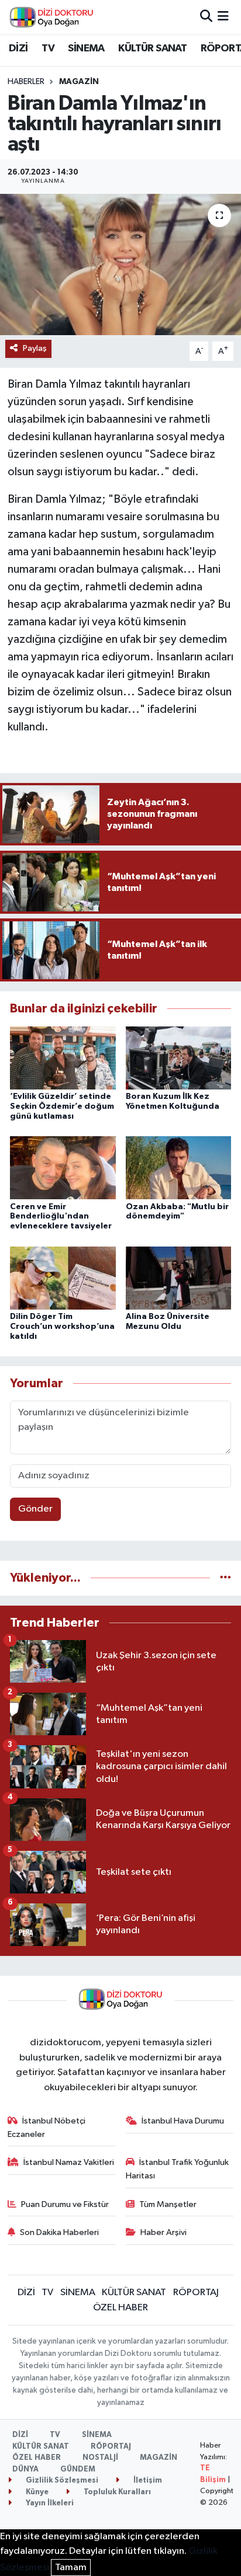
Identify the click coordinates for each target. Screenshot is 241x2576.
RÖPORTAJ (196, 2293)
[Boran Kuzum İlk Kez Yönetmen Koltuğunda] (179, 1058)
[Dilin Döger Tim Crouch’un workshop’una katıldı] (63, 1278)
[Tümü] (225, 1578)
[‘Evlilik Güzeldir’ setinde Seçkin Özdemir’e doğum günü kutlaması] (63, 1058)
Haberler (26, 82)
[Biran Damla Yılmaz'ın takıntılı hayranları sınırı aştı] (120, 264)
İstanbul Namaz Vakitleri (69, 2162)
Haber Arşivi (163, 2232)
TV (48, 48)
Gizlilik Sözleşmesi (61, 2481)
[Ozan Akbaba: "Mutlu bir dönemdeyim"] (179, 1167)
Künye (36, 2492)
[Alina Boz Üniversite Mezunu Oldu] (179, 1278)
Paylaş (35, 348)
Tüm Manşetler (168, 2204)
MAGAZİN (79, 82)
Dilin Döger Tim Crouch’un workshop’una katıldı (62, 1327)
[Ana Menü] (223, 17)
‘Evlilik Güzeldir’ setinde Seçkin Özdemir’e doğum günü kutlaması (62, 1106)
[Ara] (206, 17)
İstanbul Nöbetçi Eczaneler (47, 2127)
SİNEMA (86, 48)
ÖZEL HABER (120, 2308)
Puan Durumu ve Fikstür (65, 2204)
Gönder (35, 1509)
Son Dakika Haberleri (59, 2232)
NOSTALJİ (100, 2458)
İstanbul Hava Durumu (183, 2121)
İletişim (147, 2481)
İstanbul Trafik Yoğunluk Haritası (178, 2169)
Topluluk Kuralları (116, 2492)
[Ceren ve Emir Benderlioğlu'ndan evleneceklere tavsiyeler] (63, 1167)
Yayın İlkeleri (49, 2503)
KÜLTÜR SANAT (152, 48)
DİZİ (18, 48)
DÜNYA (25, 2469)
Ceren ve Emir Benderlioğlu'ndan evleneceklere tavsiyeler (61, 1217)
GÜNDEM (78, 2469)
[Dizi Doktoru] (51, 17)
